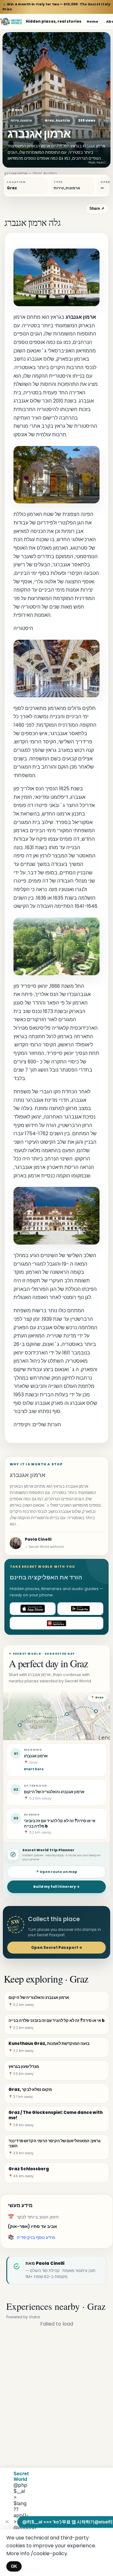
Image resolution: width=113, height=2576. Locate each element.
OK (14, 2566)
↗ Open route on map (56, 1872)
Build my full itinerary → (56, 1887)
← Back (15, 110)
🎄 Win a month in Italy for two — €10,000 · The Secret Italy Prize (56, 7)
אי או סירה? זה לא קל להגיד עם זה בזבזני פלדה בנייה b (60, 1823)
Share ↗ (97, 209)
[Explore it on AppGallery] (56, 1623)
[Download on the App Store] (33, 1609)
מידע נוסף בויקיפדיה (36, 2237)
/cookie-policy (49, 2553)
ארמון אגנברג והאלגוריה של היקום (54, 1792)
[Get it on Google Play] (80, 1609)
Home (92, 21)
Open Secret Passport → (57, 1947)
